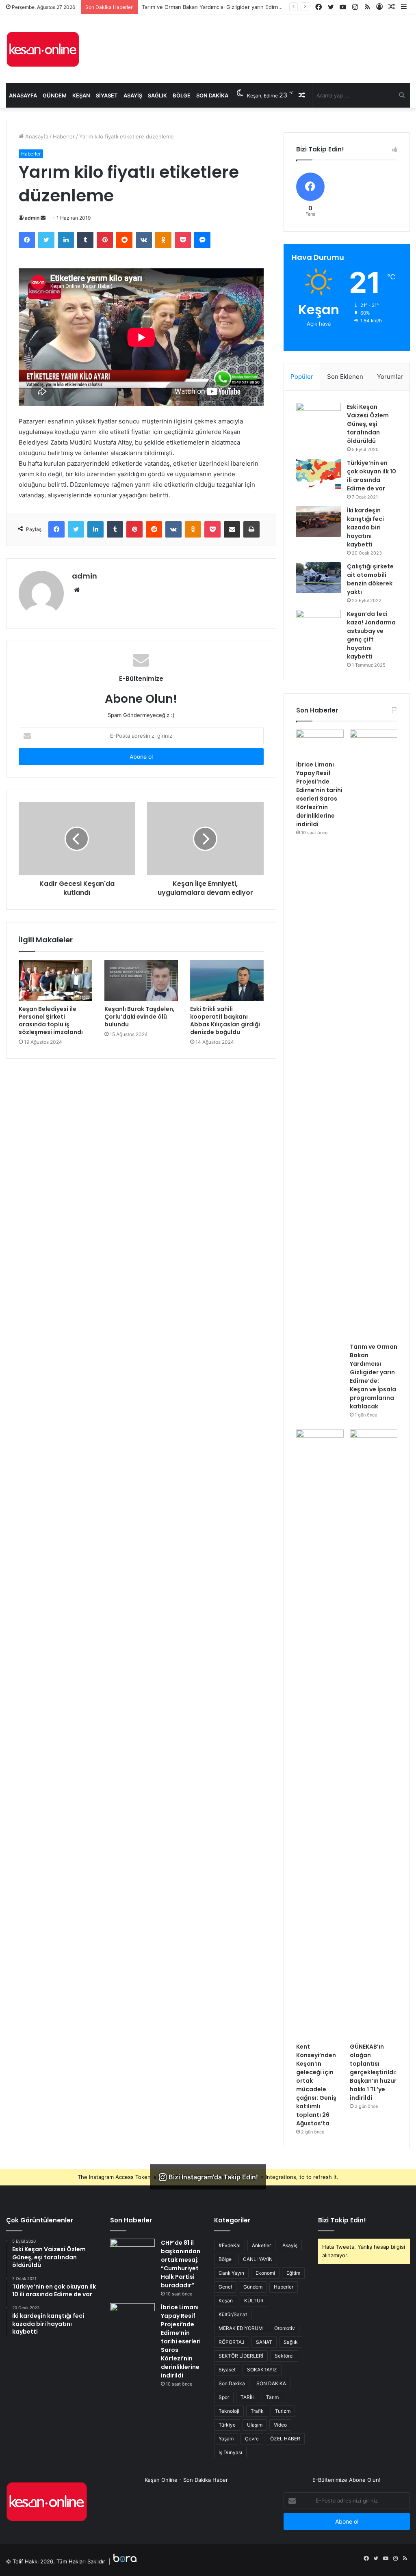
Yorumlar (390, 377)
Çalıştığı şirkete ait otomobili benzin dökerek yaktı (370, 579)
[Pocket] (183, 240)
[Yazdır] (251, 529)
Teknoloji (229, 2411)
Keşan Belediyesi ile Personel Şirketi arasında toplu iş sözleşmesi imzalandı (51, 1020)
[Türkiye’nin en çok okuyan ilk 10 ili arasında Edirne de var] (318, 474)
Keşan (81, 95)
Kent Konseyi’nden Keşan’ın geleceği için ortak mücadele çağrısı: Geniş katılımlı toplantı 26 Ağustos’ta (316, 2085)
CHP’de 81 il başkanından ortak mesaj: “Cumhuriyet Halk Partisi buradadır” (181, 2264)
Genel (225, 2287)
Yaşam (226, 2439)
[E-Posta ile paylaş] (232, 529)
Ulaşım (255, 2425)
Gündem (55, 95)
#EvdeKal (230, 2245)
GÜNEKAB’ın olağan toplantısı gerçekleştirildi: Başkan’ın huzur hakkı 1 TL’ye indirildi (373, 2072)
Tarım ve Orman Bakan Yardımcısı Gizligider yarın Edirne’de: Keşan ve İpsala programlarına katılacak (374, 1377)
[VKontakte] (144, 240)
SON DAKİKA (271, 2383)
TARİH (248, 2397)
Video (280, 2425)
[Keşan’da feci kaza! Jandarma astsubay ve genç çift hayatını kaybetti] (318, 625)
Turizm (283, 2411)
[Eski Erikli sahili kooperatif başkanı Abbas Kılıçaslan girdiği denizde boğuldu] (227, 980)
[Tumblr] (85, 240)
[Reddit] (124, 240)
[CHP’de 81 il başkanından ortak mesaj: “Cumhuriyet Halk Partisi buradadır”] (132, 2254)
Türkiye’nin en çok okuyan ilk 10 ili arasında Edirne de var (372, 476)
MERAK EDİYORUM (241, 2328)
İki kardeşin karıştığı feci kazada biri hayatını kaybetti (365, 527)
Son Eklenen (345, 377)
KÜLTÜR (254, 2301)
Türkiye (227, 2425)
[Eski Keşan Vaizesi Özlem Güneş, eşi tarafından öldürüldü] (318, 418)
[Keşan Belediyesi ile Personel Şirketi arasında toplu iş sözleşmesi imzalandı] (55, 980)
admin (32, 218)
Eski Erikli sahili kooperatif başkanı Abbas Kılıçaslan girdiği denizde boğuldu (225, 1020)
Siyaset (107, 95)
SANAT (264, 2342)
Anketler (261, 2245)
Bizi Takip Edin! (342, 2220)
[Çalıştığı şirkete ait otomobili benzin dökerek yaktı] (318, 578)
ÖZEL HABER (285, 2439)
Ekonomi (265, 2273)
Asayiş (133, 95)
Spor (224, 2397)
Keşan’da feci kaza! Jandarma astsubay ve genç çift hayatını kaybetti (371, 635)
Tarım (272, 2397)
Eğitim (293, 2273)
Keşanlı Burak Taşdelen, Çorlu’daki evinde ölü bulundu (140, 1017)
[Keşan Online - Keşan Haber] (43, 49)
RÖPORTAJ (232, 2342)
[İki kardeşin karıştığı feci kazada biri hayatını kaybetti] (318, 521)
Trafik (257, 2411)
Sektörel (284, 2356)
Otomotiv (285, 2328)
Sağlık (157, 95)
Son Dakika (212, 95)
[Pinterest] (105, 240)
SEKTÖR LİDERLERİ (241, 2356)
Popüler (302, 377)
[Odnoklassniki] (163, 240)
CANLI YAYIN (258, 2259)
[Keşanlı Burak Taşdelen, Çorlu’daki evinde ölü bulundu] (141, 980)
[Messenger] (202, 240)
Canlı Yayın (231, 2273)
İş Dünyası (230, 2452)
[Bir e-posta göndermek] (43, 218)
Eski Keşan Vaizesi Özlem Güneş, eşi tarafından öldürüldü (368, 424)
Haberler (64, 136)
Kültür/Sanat (233, 2314)
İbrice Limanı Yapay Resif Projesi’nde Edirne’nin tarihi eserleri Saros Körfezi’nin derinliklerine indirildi (319, 794)
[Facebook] (27, 240)
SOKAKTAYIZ (262, 2370)
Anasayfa (23, 95)
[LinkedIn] (66, 240)
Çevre (252, 2439)
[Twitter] (46, 240)
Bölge (182, 95)
